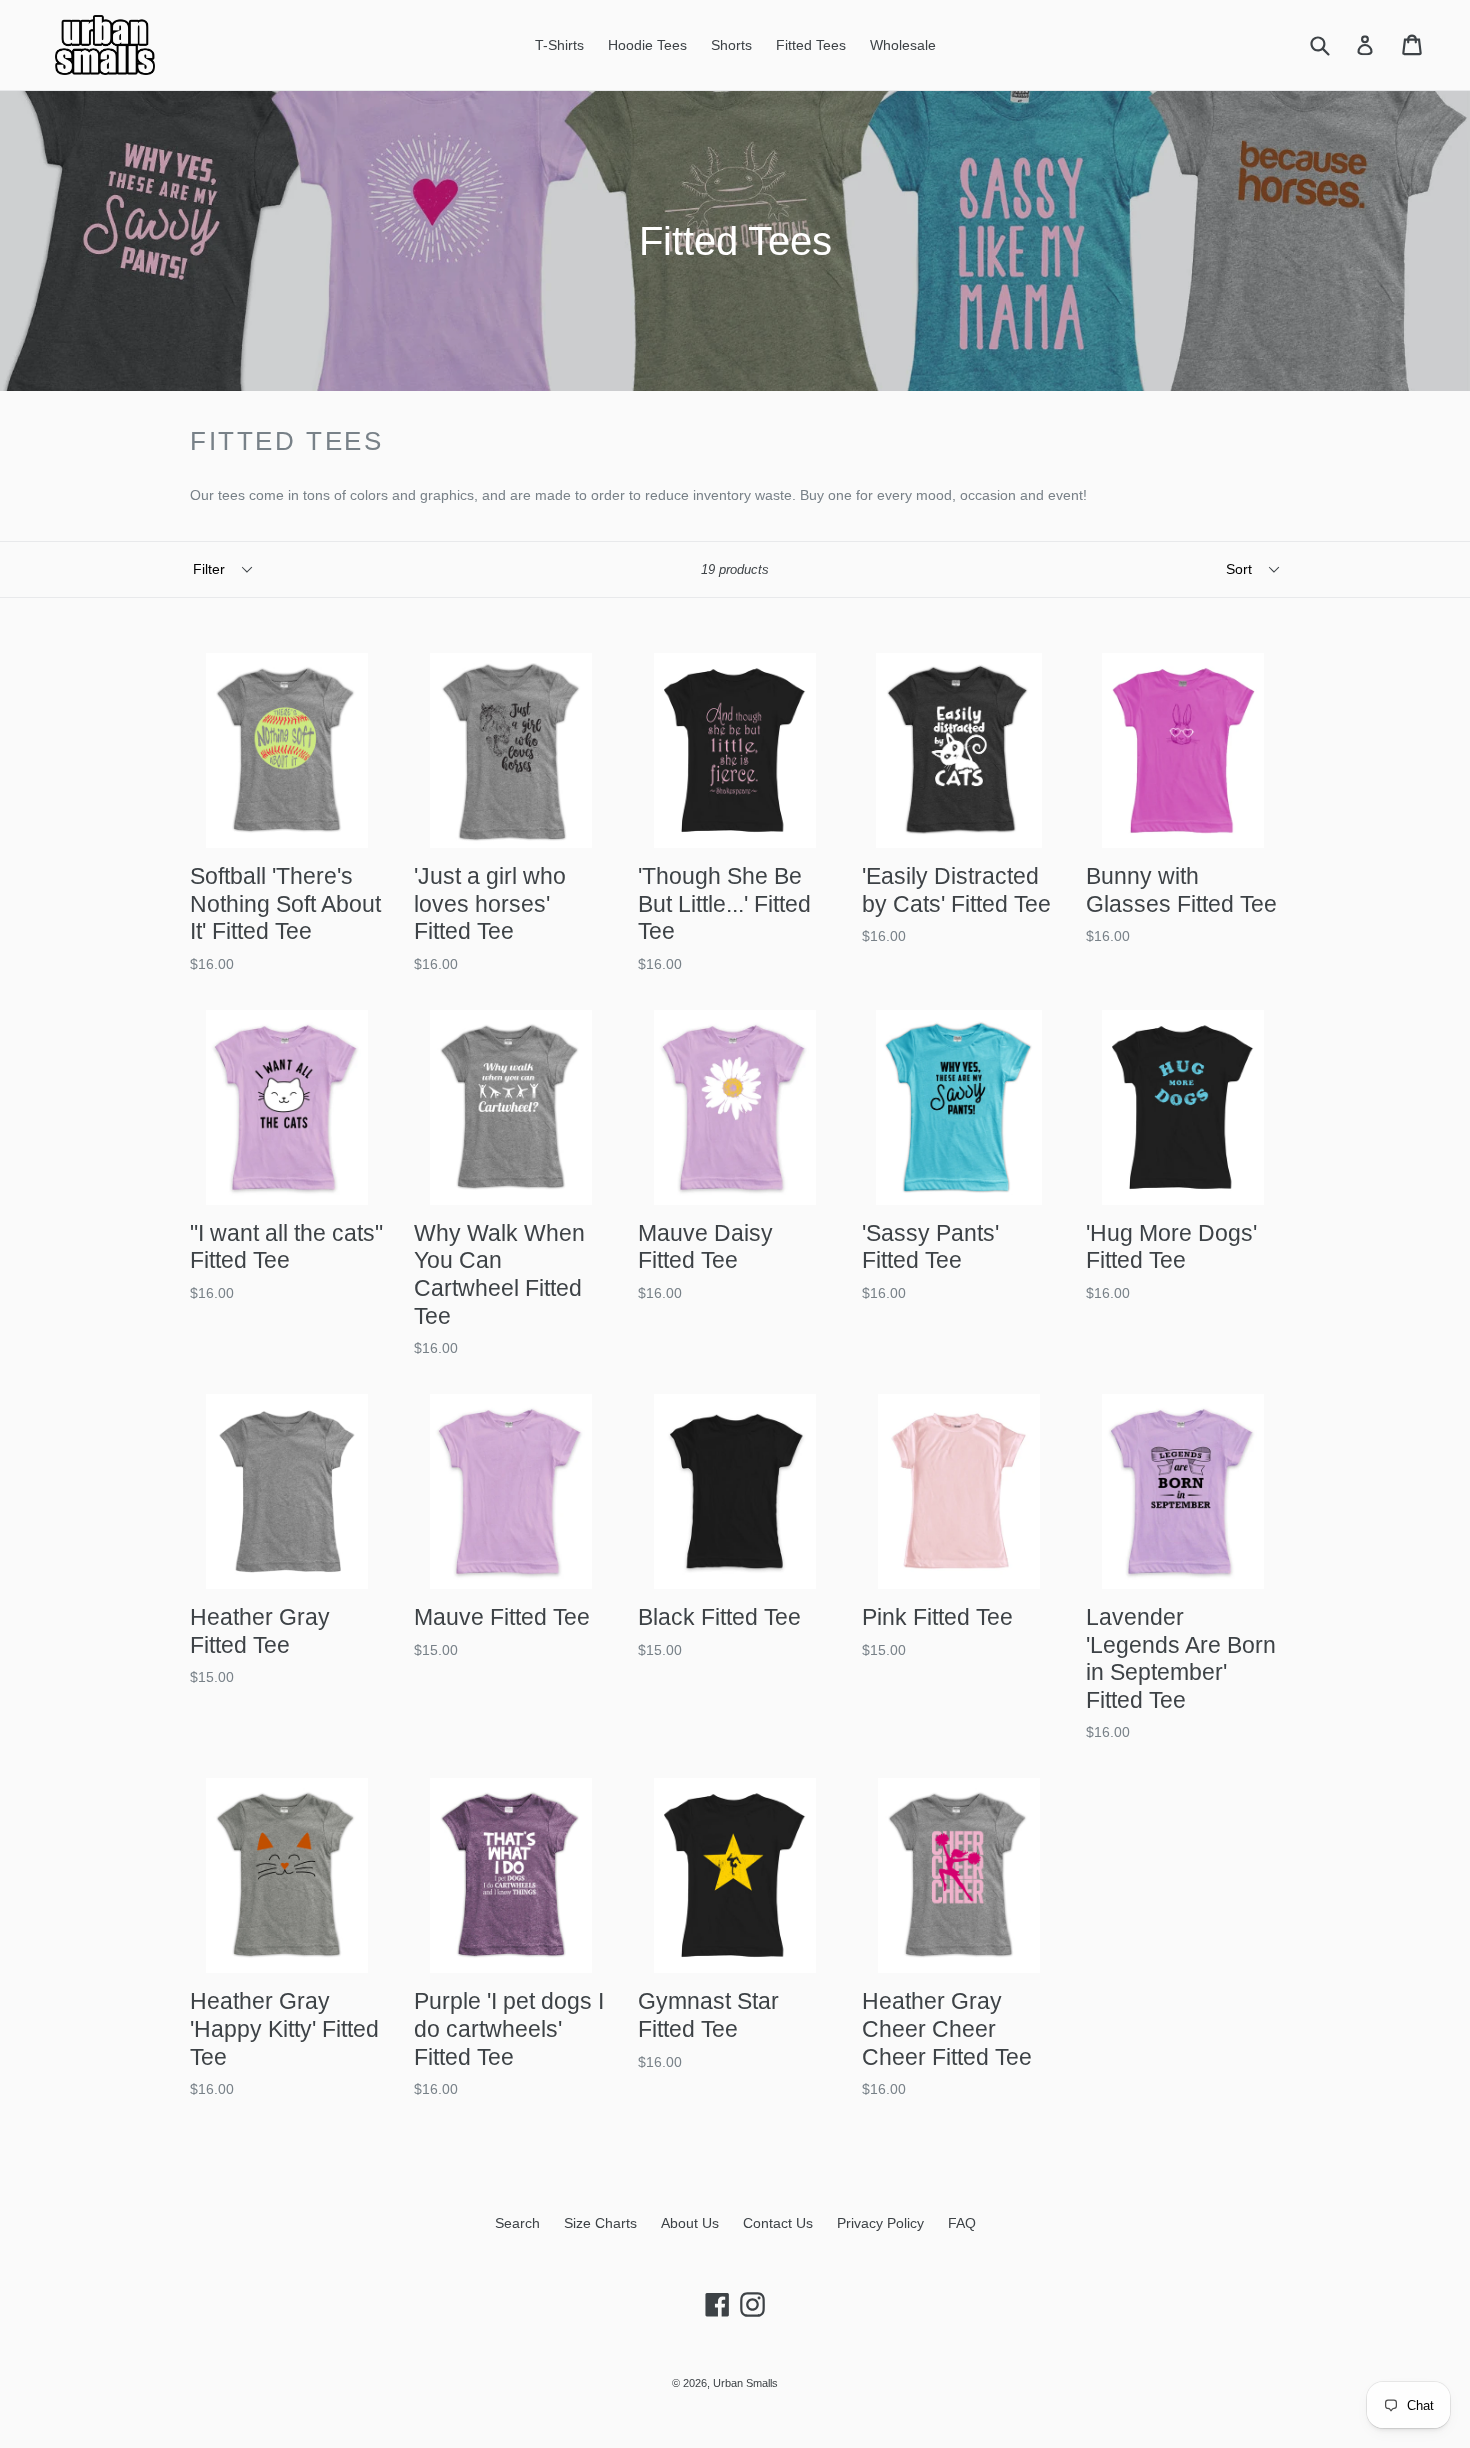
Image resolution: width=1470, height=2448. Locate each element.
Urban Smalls (745, 2383)
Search (517, 2223)
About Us (690, 2223)
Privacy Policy (880, 2223)
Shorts (731, 45)
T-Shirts (559, 45)
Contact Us (778, 2223)
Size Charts (600, 2223)
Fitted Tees (811, 45)
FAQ (962, 2223)
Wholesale (903, 45)
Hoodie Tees (647, 45)
